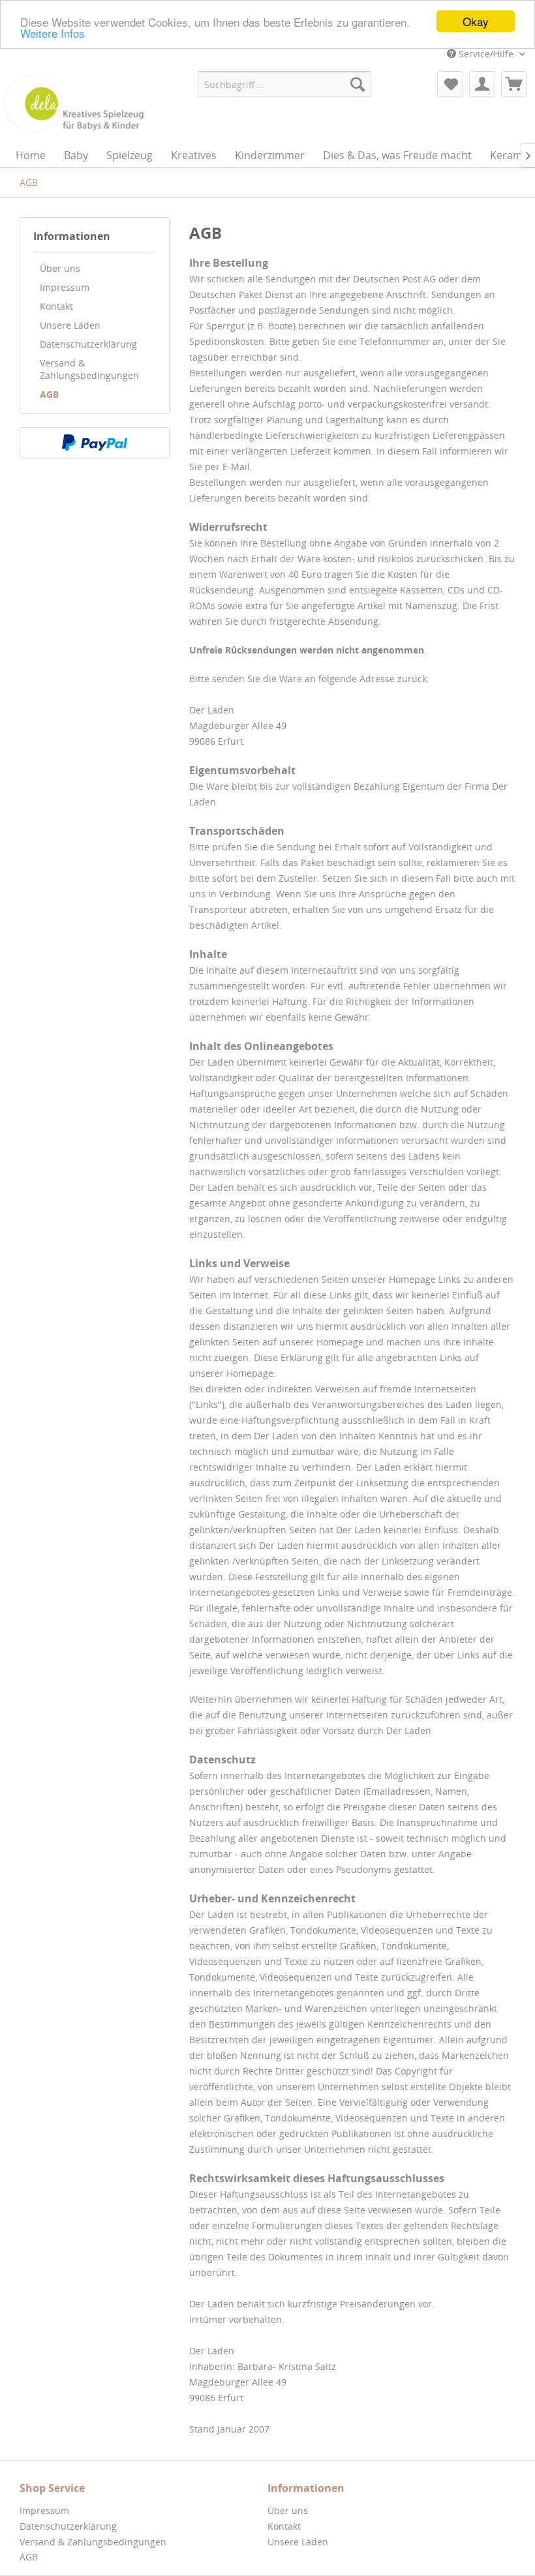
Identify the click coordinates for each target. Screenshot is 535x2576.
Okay (476, 21)
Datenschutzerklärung (88, 344)
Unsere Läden (70, 325)
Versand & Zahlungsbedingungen (89, 369)
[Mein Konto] (482, 84)
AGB (49, 394)
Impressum (65, 287)
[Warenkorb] (514, 84)
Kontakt (56, 306)
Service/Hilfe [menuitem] (486, 54)
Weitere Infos (53, 33)
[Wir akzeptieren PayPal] (95, 443)
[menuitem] (285, 84)
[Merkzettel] (450, 84)
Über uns (60, 268)
